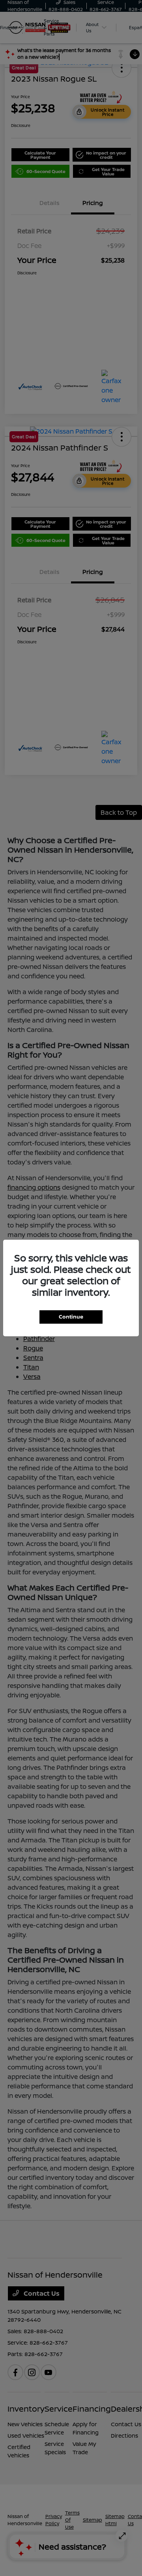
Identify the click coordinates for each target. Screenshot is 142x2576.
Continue (71, 1317)
